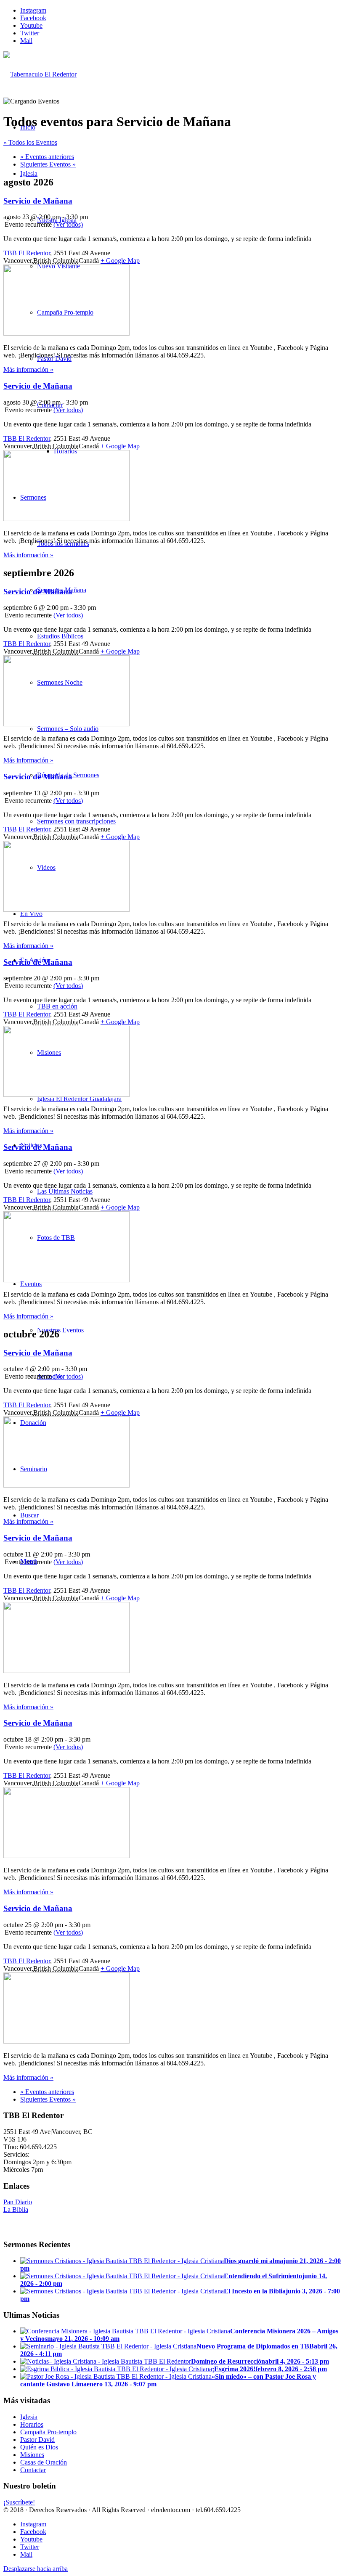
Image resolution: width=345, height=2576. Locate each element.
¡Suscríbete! (19, 2502)
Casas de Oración (44, 2462)
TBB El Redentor (27, 253)
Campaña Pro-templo (48, 2432)
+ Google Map (120, 261)
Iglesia (29, 2417)
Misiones (32, 2455)
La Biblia (16, 2209)
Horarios (32, 2424)
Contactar (33, 2470)
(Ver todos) (68, 224)
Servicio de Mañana (38, 201)
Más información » (28, 369)
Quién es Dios (39, 2447)
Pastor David (37, 2440)
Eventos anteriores (47, 157)
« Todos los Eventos (30, 142)
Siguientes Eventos (48, 164)
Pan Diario (18, 2202)
